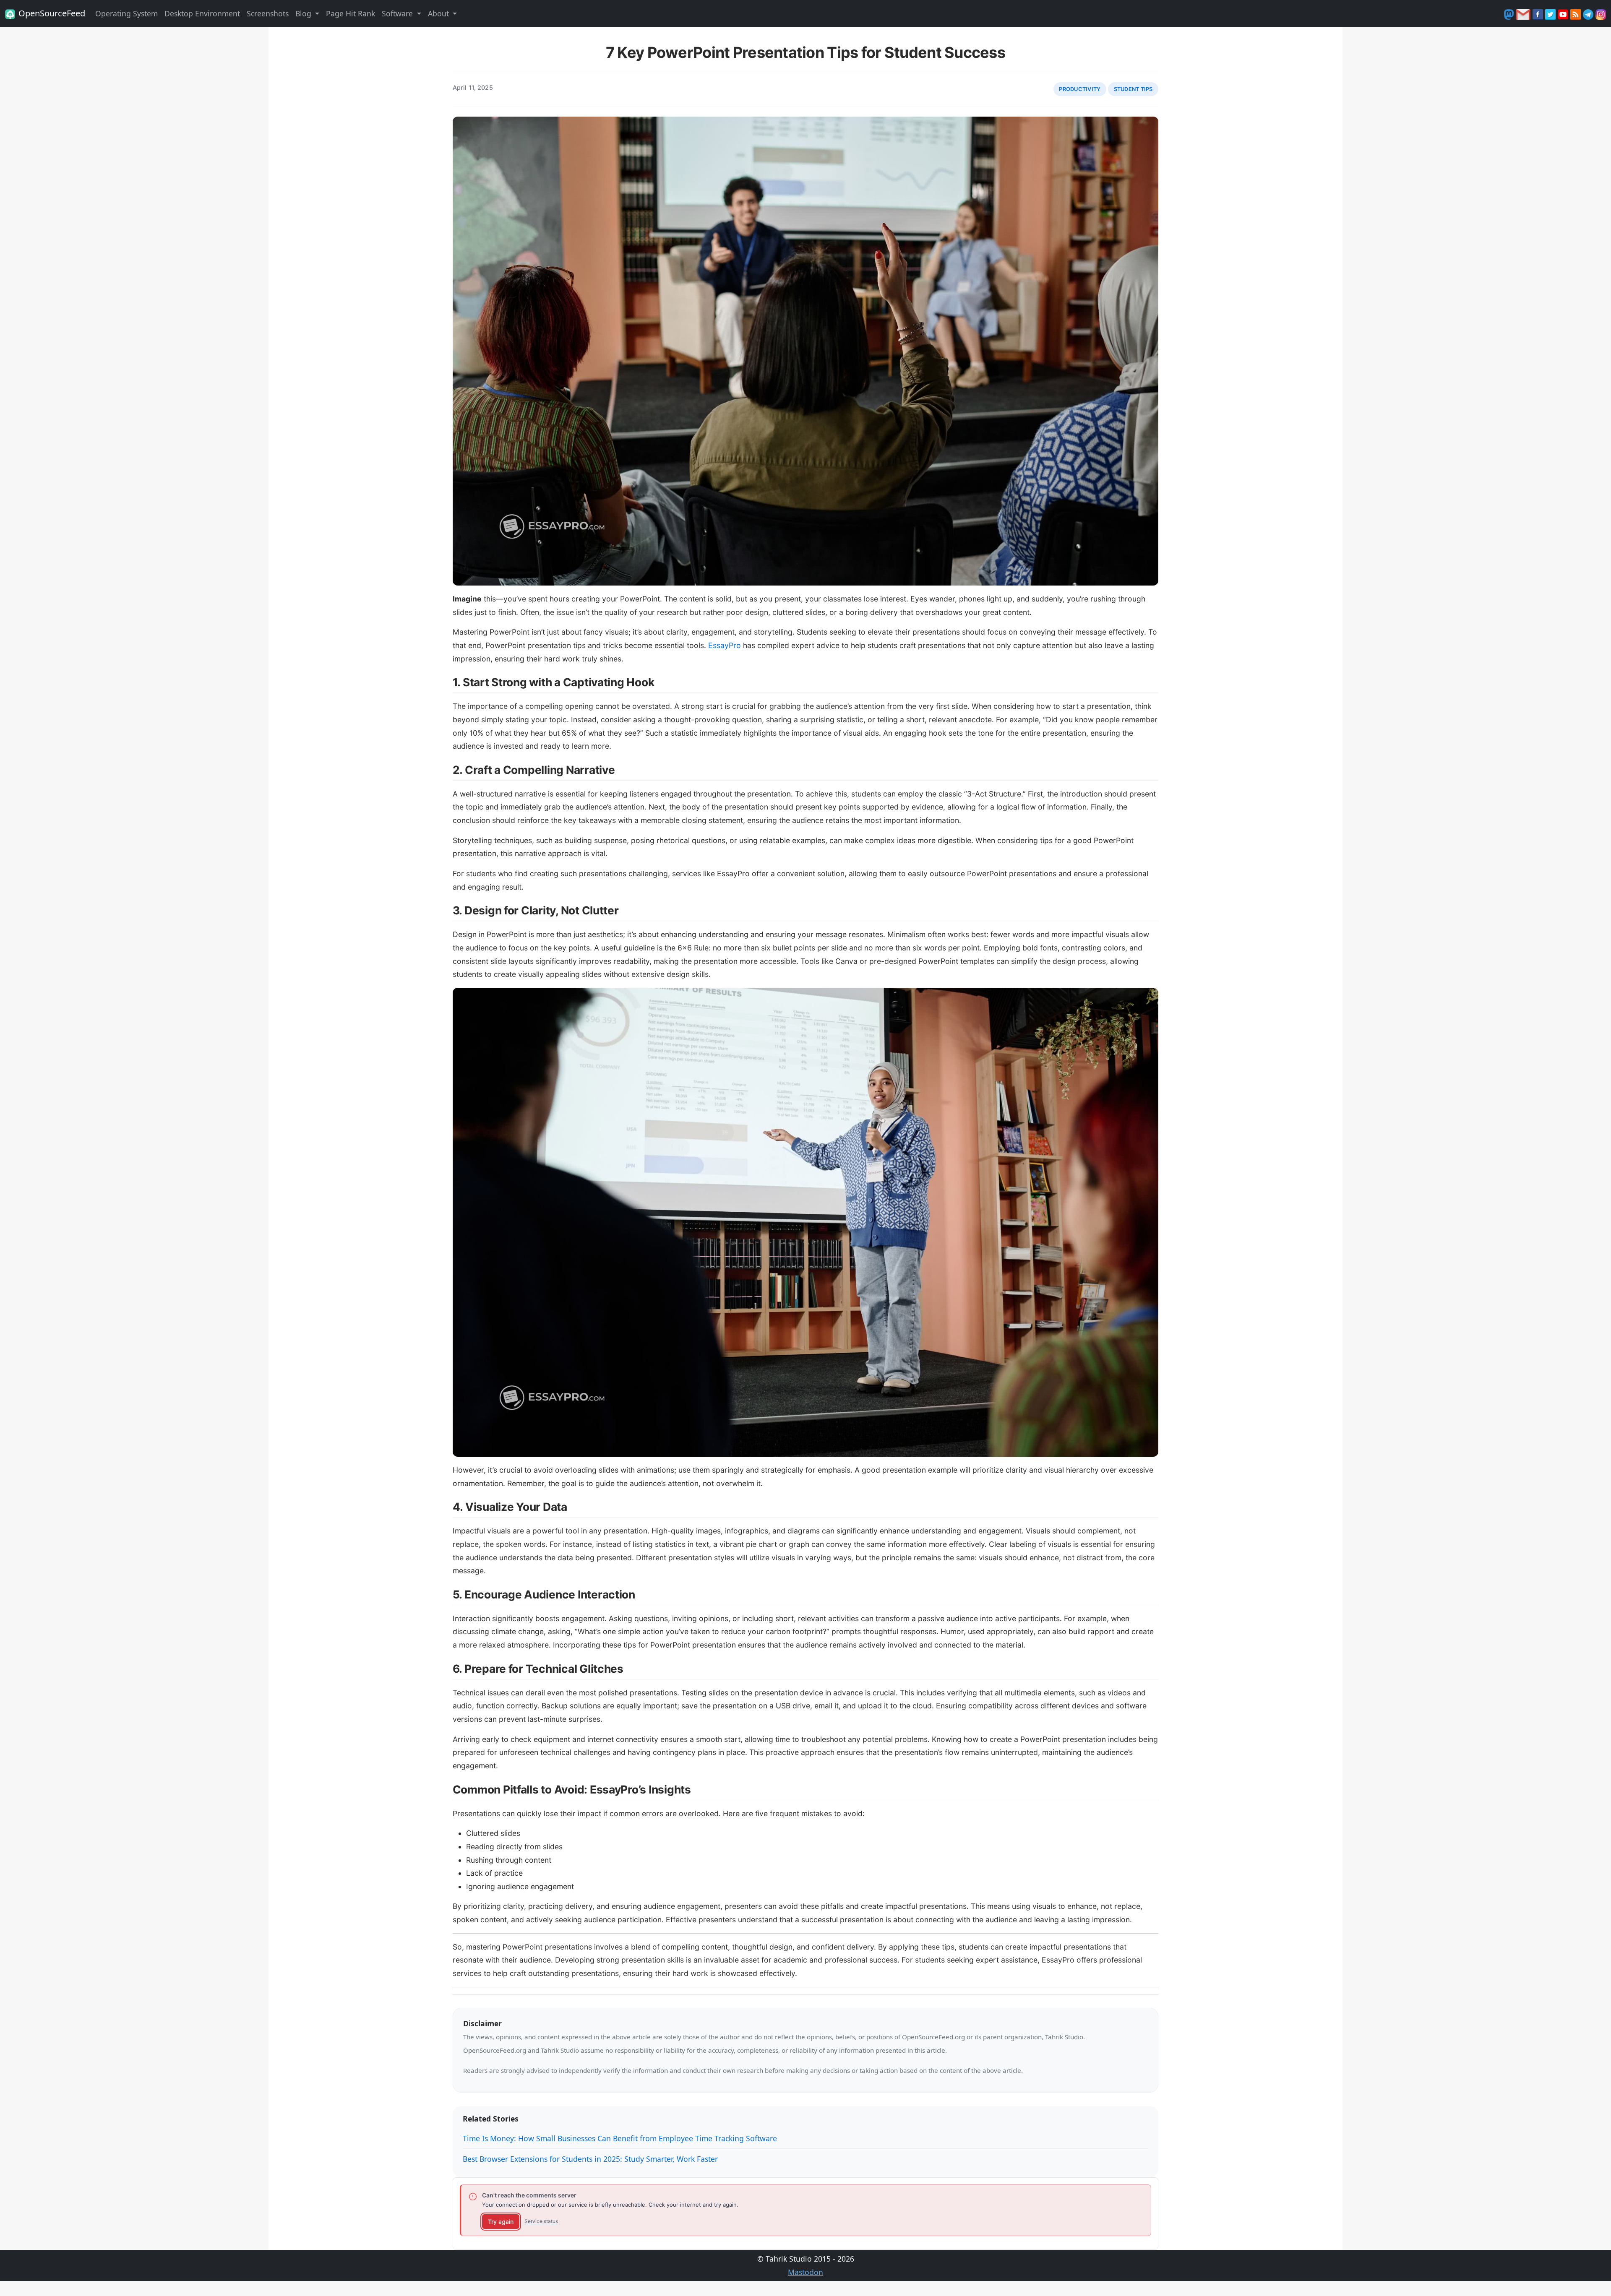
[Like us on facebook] (1539, 13)
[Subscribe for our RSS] (1577, 13)
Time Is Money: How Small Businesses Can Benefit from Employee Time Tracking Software (620, 2138)
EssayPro (725, 645)
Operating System (126, 13)
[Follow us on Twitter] (1551, 13)
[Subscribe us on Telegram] (1589, 13)
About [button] (439, 13)
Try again (501, 2222)
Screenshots (268, 13)
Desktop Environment (202, 13)
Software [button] (398, 13)
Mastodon (805, 2272)
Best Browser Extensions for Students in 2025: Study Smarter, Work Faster (590, 2159)
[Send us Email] (1524, 13)
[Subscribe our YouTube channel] (1564, 13)
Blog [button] (304, 13)
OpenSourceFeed (52, 13)
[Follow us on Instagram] (1601, 13)
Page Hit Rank (351, 13)
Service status (541, 2221)
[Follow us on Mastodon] (1510, 13)
